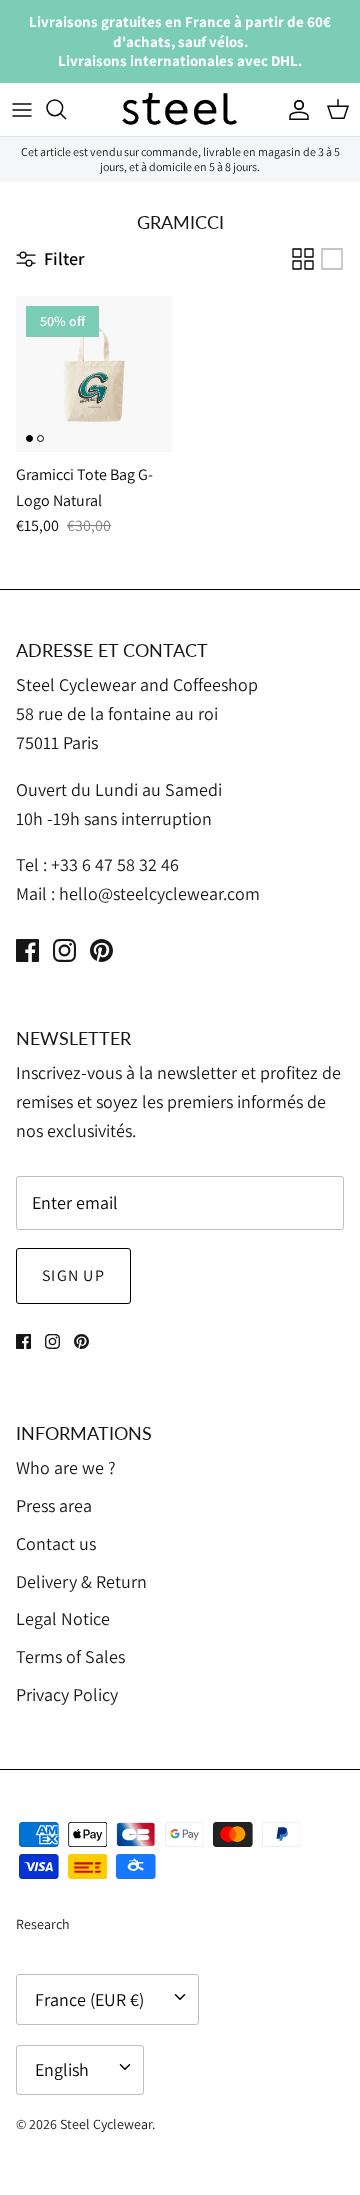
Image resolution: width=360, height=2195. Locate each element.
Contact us (56, 1543)
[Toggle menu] (22, 109)
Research (43, 1924)
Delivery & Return (81, 1581)
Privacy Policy (67, 1694)
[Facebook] (27, 950)
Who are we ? (66, 1467)
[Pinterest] (101, 950)
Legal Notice (63, 1618)
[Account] (294, 109)
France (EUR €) (89, 1999)
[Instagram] (64, 950)
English (62, 2069)
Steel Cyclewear (106, 2124)
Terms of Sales (70, 1656)
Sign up (73, 1275)
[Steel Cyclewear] (180, 110)
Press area (54, 1505)
